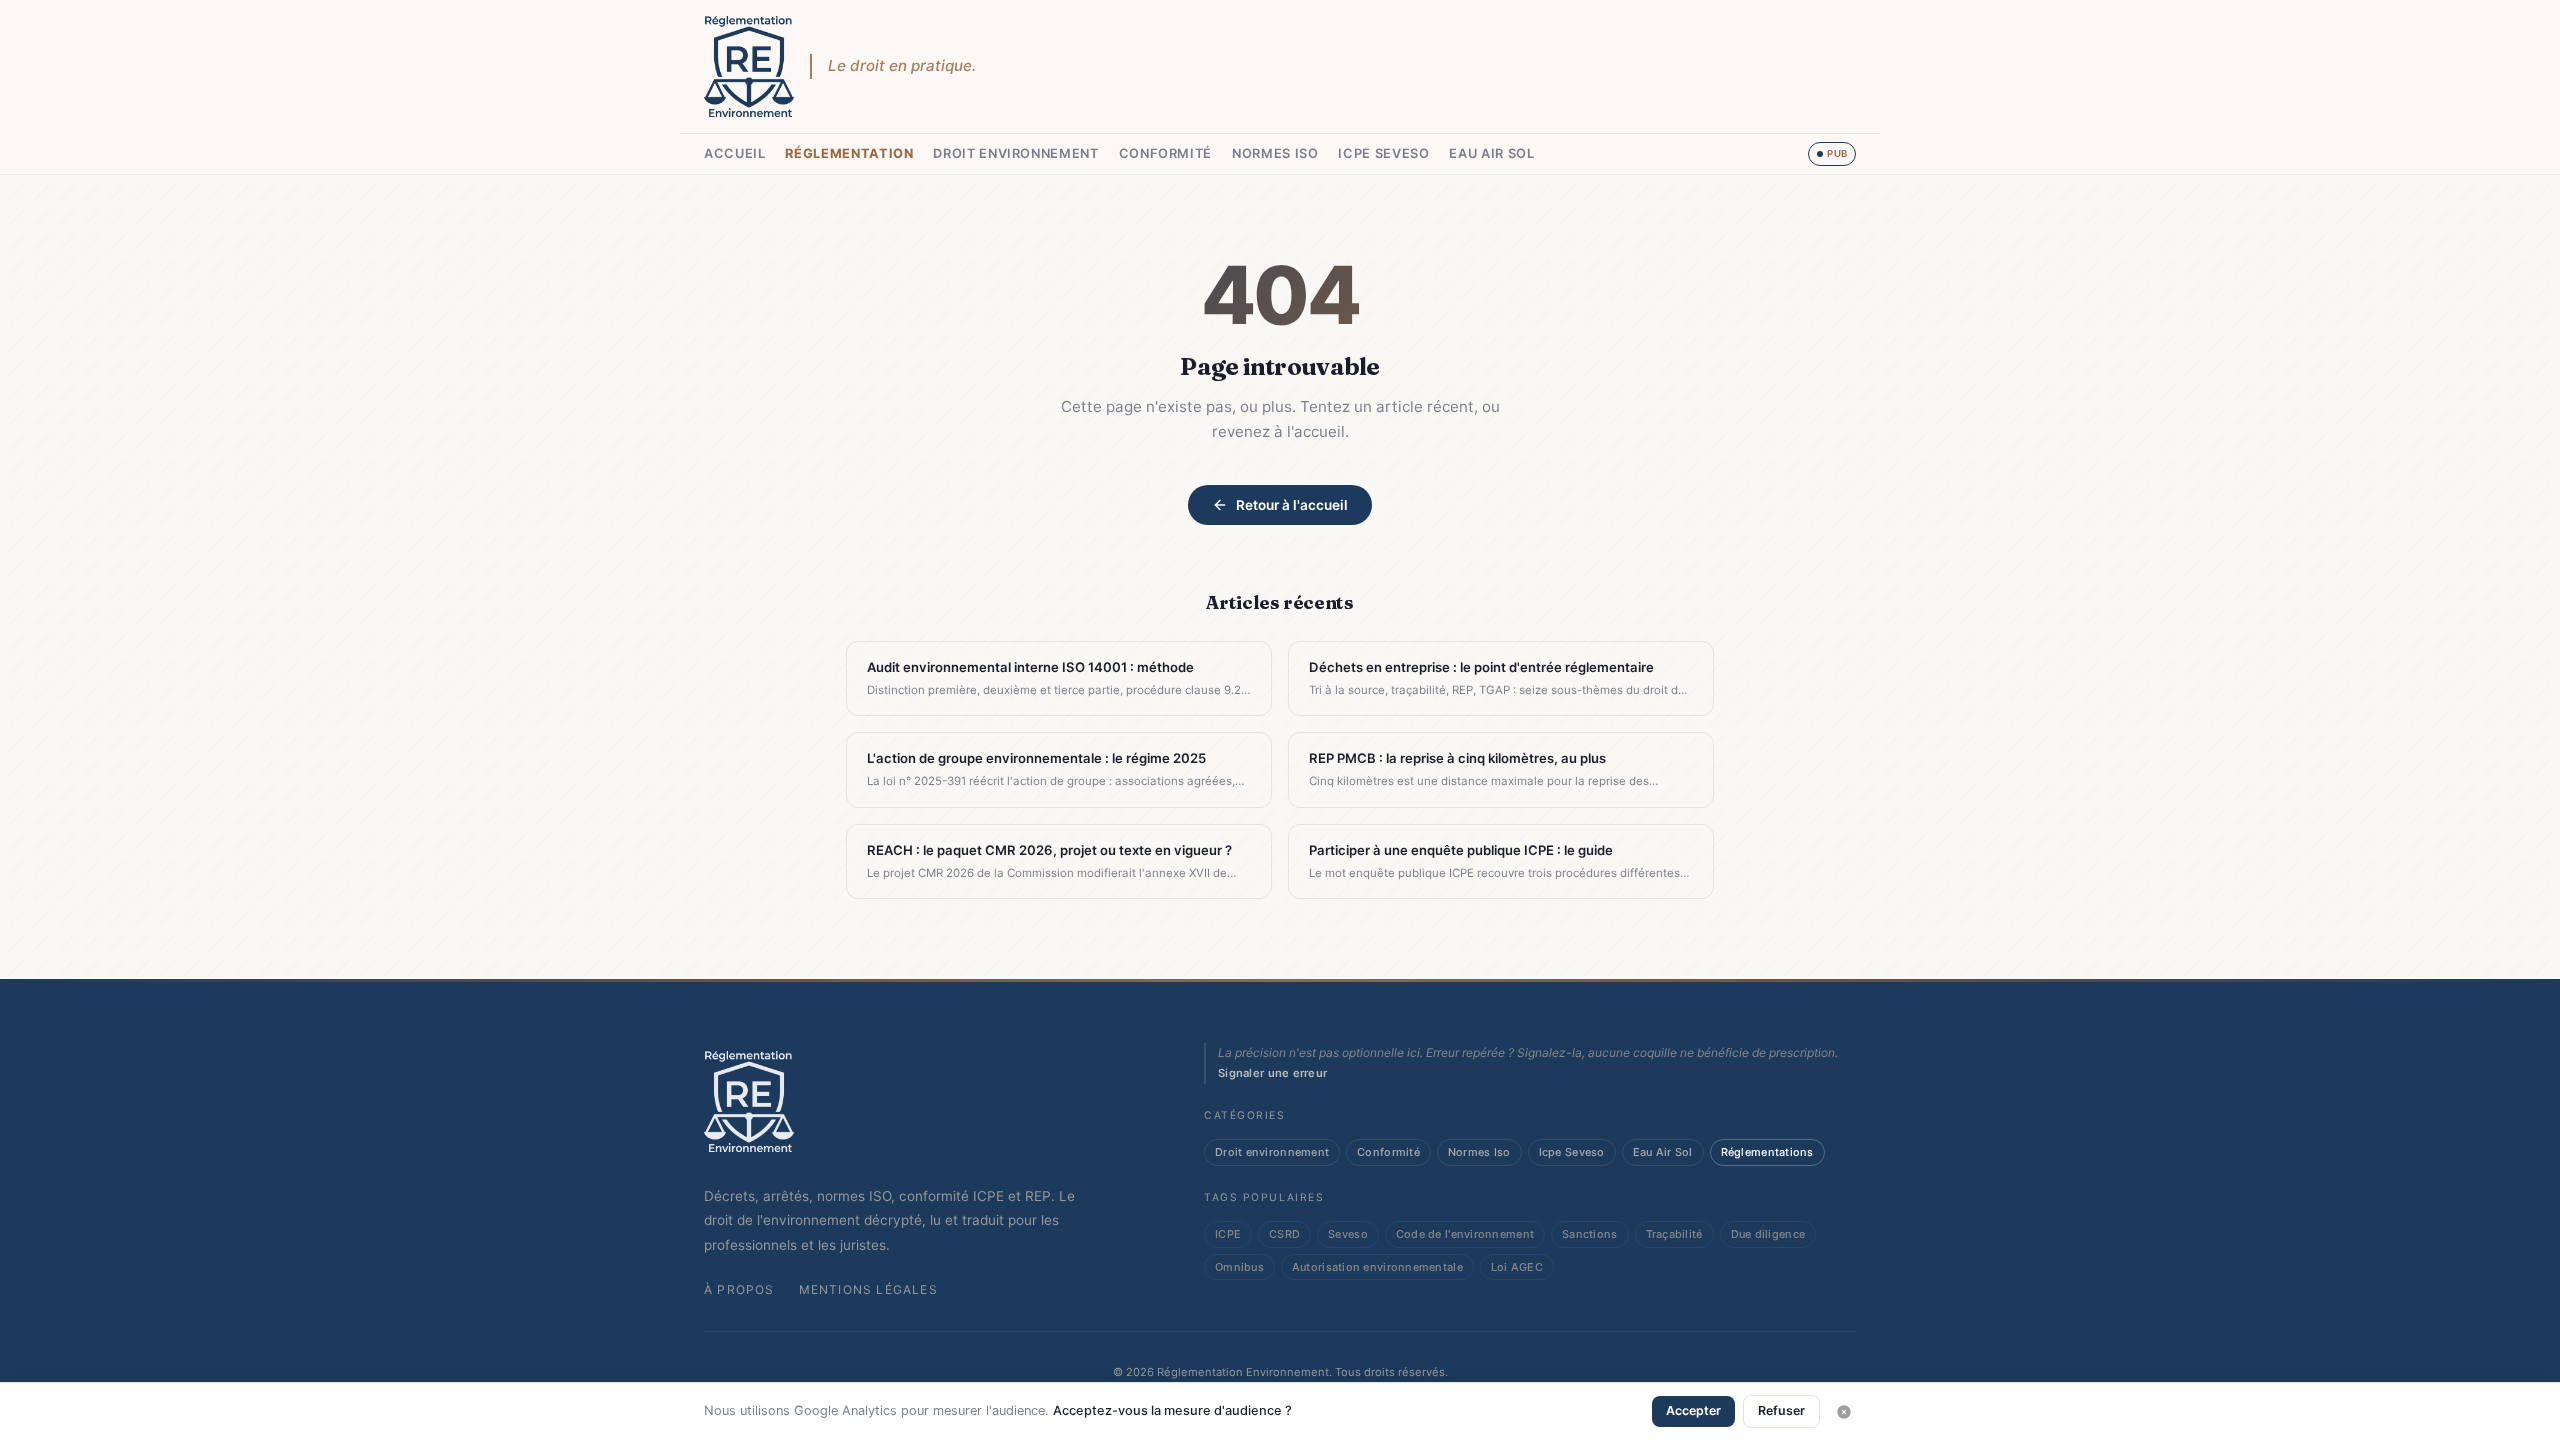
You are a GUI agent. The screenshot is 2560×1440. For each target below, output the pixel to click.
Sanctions (1589, 1234)
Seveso (1348, 1234)
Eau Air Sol (1491, 153)
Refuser (1781, 1410)
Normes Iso (1275, 153)
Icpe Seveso (1383, 153)
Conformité (1165, 153)
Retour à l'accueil (1292, 505)
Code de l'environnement (1465, 1234)
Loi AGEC (1517, 1267)
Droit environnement (1015, 153)
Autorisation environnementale (1377, 1267)
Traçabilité (1674, 1234)
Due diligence (1768, 1234)
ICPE (1228, 1234)
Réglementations (1767, 1152)
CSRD (1284, 1234)
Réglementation (849, 153)
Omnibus (1239, 1267)
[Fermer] (1844, 1412)
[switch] (1832, 154)
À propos (739, 1289)
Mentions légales (868, 1289)
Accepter (1693, 1410)
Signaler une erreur (1272, 1073)
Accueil (734, 153)
